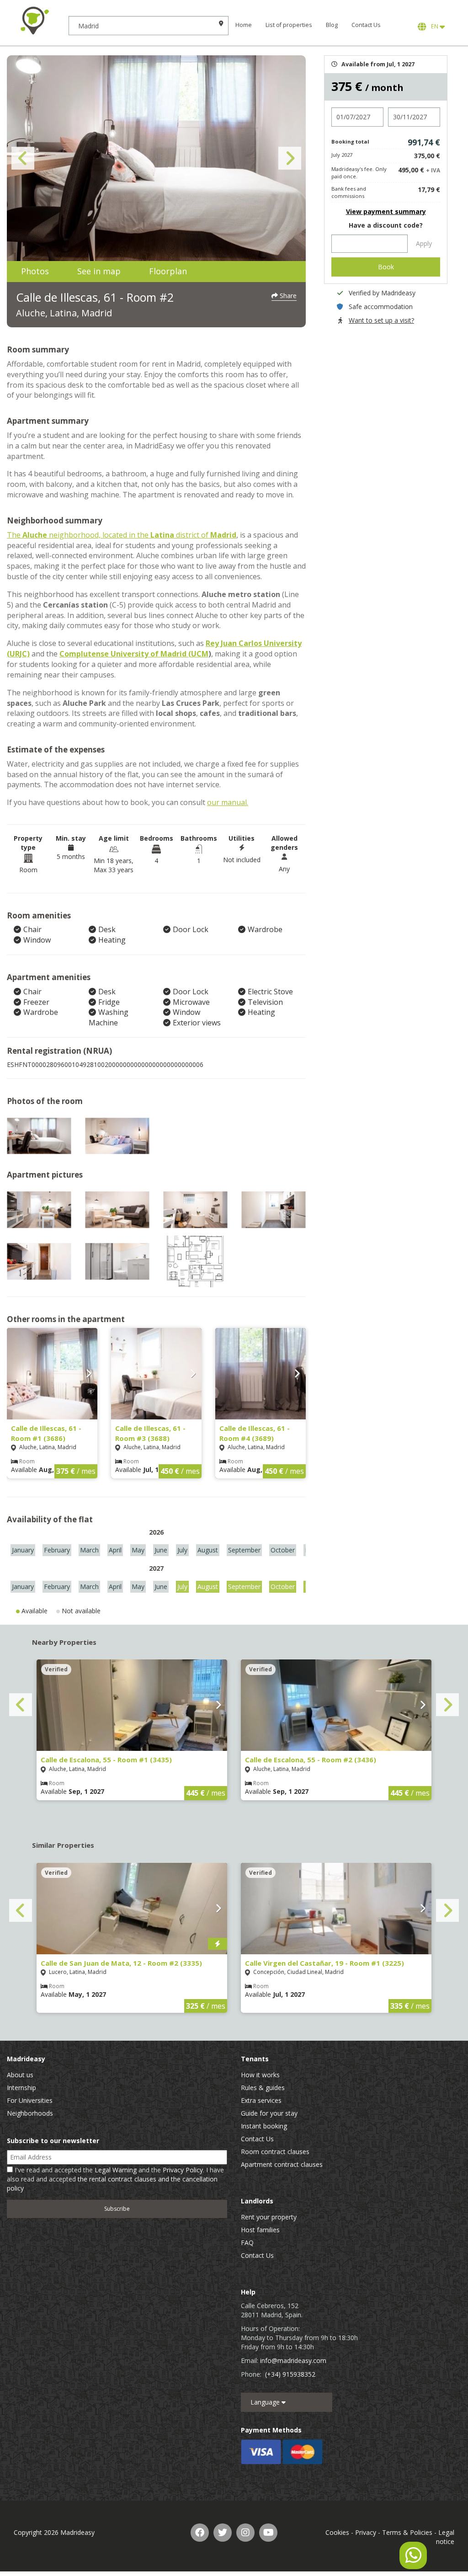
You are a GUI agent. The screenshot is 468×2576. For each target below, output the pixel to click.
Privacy (366, 2532)
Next (290, 158)
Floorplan (168, 271)
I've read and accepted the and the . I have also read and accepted (115, 2179)
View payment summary (386, 211)
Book (386, 267)
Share (287, 296)
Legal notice (445, 2537)
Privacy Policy (183, 2170)
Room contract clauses (275, 2152)
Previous (23, 158)
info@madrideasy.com (293, 2360)
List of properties (289, 25)
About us (20, 2075)
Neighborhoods (30, 2113)
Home (244, 25)
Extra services (261, 2100)
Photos (35, 271)
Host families (260, 2230)
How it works (260, 2075)
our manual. (228, 802)
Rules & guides (263, 2088)
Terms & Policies (407, 2532)
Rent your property (269, 2217)
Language (266, 2402)
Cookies (337, 2532)
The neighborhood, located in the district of (122, 535)
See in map (99, 271)
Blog (332, 25)
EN (434, 26)
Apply (424, 243)
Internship (21, 2088)
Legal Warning (116, 2170)
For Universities (30, 2100)
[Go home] (34, 21)
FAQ (247, 2243)
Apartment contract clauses (282, 2164)
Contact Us (366, 25)
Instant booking (264, 2126)
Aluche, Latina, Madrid (64, 313)
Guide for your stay (269, 2113)
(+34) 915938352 (290, 2374)
